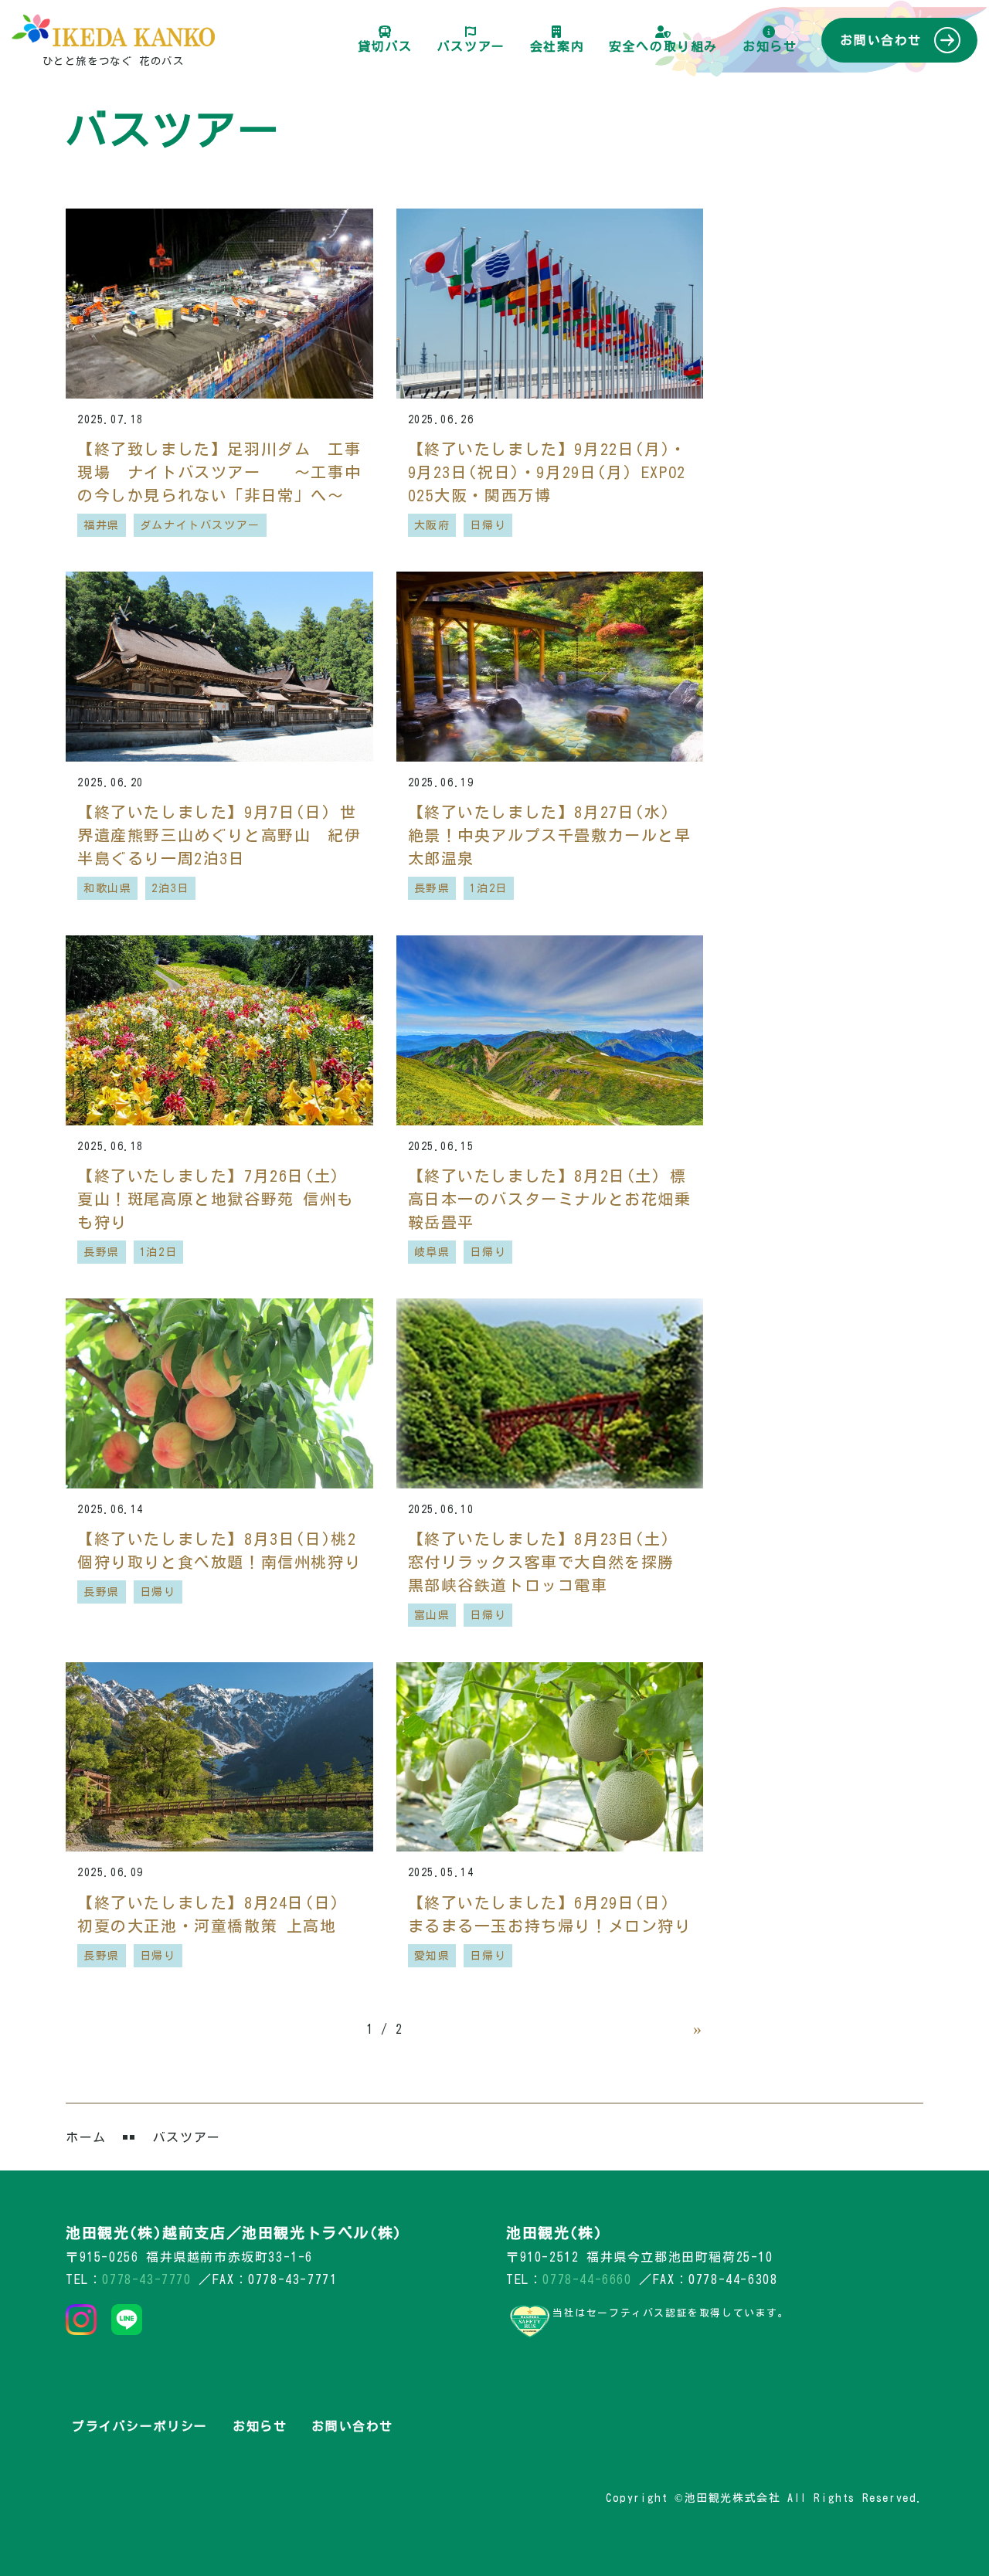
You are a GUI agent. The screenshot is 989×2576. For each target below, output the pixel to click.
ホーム (86, 2137)
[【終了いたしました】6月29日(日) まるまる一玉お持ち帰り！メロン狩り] (550, 1757)
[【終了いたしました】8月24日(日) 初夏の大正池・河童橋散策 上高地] (219, 1757)
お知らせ (770, 46)
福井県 (102, 525)
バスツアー (471, 46)
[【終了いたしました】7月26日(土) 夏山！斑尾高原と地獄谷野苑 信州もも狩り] (219, 1030)
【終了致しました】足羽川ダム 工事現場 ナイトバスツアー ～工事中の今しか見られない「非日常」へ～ (219, 472)
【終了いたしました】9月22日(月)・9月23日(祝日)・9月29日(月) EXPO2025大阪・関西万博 (547, 472)
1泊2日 (488, 888)
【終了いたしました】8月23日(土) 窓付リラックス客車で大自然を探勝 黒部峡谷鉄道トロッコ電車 (542, 1562)
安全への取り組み (663, 46)
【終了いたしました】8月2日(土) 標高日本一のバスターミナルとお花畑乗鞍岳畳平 (550, 1199)
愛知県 (432, 1956)
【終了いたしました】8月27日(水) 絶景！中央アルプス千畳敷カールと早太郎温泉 (550, 835)
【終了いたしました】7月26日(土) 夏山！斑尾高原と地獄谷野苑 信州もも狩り (215, 1199)
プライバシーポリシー (140, 2426)
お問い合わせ (881, 40)
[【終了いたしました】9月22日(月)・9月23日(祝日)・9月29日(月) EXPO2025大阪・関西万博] (550, 304)
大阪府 (432, 525)
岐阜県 (432, 1252)
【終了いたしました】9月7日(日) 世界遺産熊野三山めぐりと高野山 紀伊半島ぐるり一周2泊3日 (219, 835)
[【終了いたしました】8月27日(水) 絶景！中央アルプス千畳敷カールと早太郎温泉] (550, 667)
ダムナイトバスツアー (200, 525)
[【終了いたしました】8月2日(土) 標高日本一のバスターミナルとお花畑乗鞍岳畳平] (550, 1030)
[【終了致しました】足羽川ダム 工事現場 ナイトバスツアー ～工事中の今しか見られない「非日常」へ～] (219, 304)
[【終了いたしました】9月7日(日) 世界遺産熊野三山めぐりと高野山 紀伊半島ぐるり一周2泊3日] (219, 667)
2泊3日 (170, 888)
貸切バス (385, 46)
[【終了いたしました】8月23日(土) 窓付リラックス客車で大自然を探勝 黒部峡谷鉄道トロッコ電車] (550, 1393)
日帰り (488, 525)
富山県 (432, 1615)
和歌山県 (107, 888)
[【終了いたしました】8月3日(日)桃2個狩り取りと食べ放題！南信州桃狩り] (219, 1393)
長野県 (432, 888)
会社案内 (557, 46)
